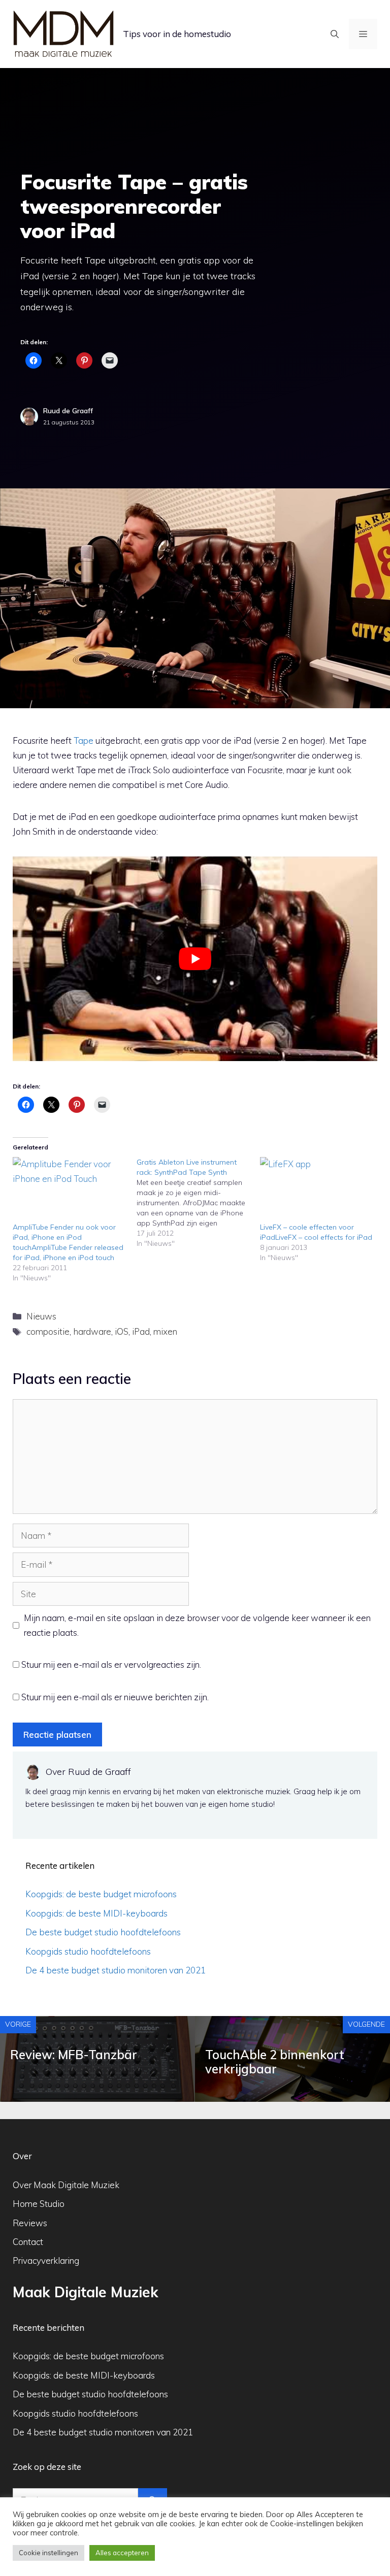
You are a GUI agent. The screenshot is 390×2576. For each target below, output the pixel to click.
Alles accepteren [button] (122, 2553)
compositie (48, 1331)
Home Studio (39, 2204)
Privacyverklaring (46, 2260)
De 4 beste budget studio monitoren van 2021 (116, 1970)
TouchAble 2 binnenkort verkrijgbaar (275, 2062)
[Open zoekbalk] (335, 34)
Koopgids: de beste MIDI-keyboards (96, 1913)
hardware (92, 1331)
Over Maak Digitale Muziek (66, 2185)
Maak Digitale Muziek (86, 2292)
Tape (84, 740)
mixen (165, 1331)
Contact (28, 2242)
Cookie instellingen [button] (48, 2553)
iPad (141, 1331)
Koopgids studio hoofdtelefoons (88, 1951)
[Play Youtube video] (195, 959)
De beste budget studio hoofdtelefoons (103, 1932)
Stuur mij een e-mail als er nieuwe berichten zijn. (115, 1697)
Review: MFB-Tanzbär (74, 2055)
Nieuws (41, 1316)
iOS (122, 1331)
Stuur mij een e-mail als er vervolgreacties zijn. (111, 1664)
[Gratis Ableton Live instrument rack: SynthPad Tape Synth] (199, 1203)
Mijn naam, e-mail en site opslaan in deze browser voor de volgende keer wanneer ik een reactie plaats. (197, 1625)
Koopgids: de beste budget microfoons (101, 1894)
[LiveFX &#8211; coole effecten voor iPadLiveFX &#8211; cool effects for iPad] (317, 1190)
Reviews (30, 2223)
